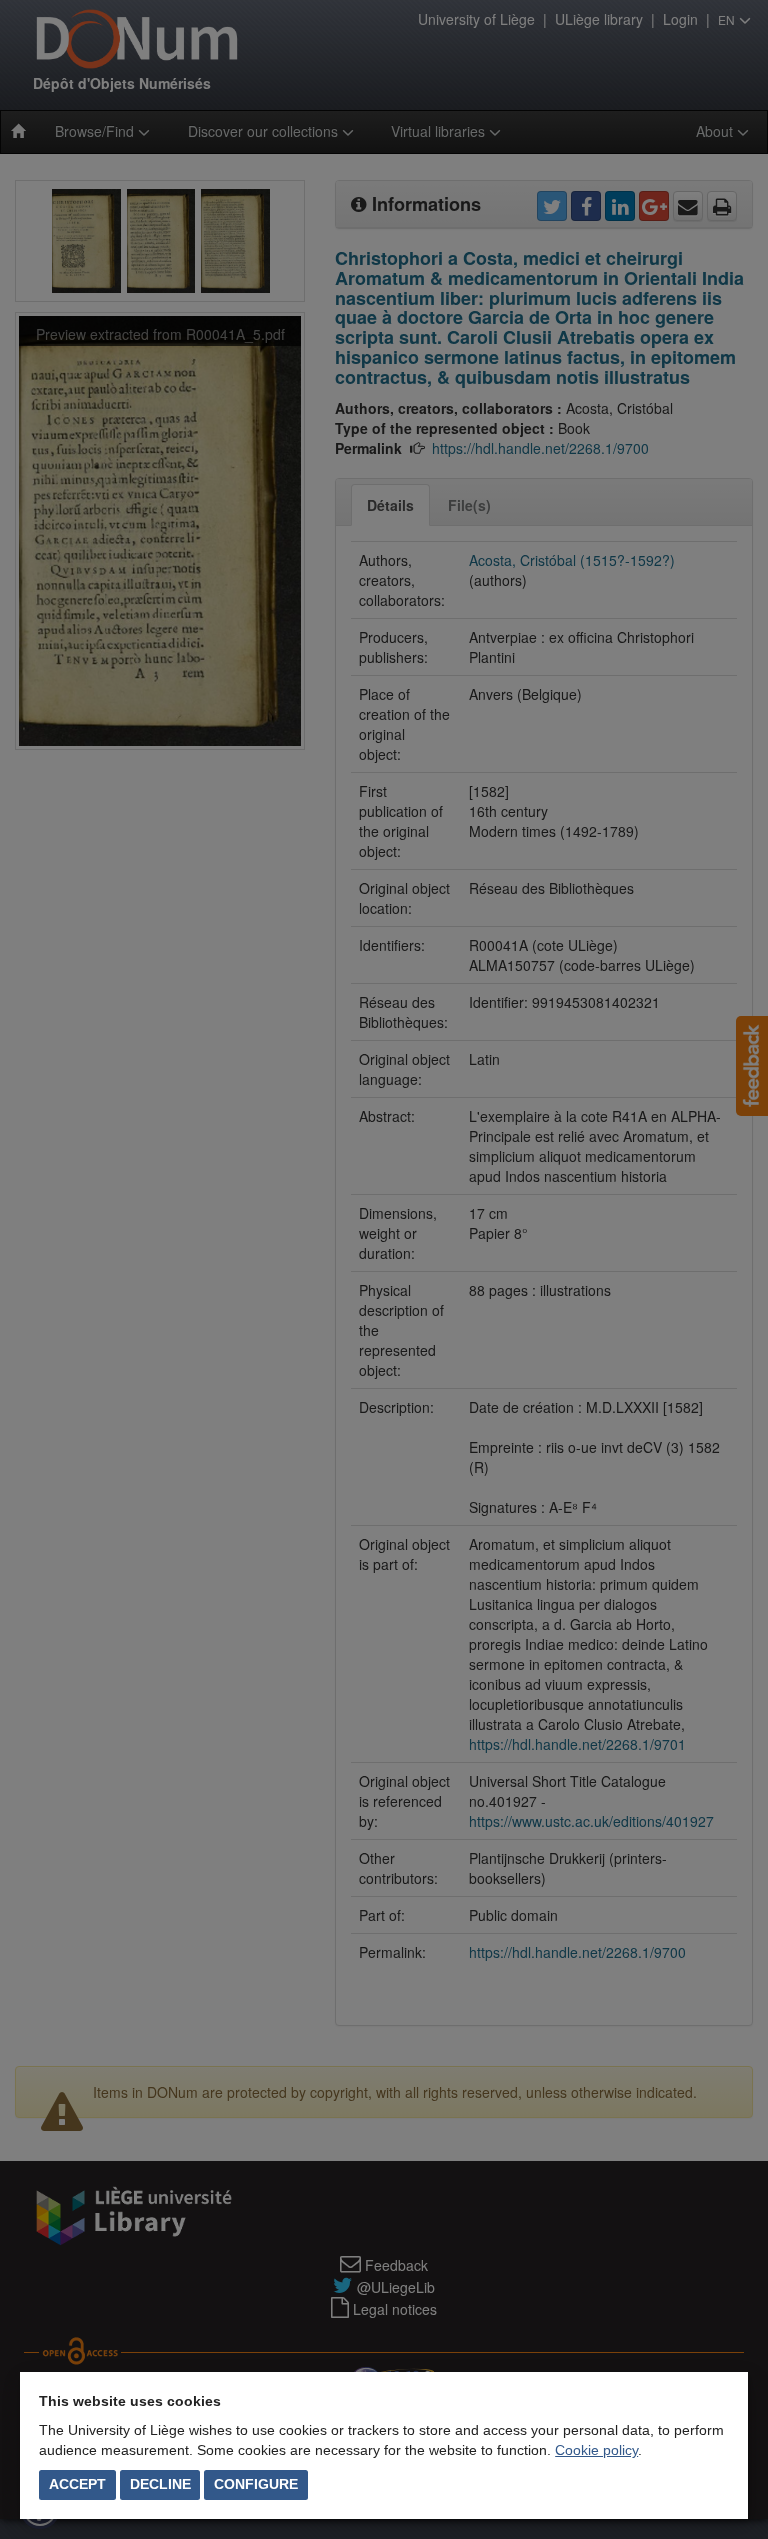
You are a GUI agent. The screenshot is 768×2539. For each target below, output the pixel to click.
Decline (160, 2484)
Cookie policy (596, 2450)
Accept (77, 2484)
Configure (256, 2484)
